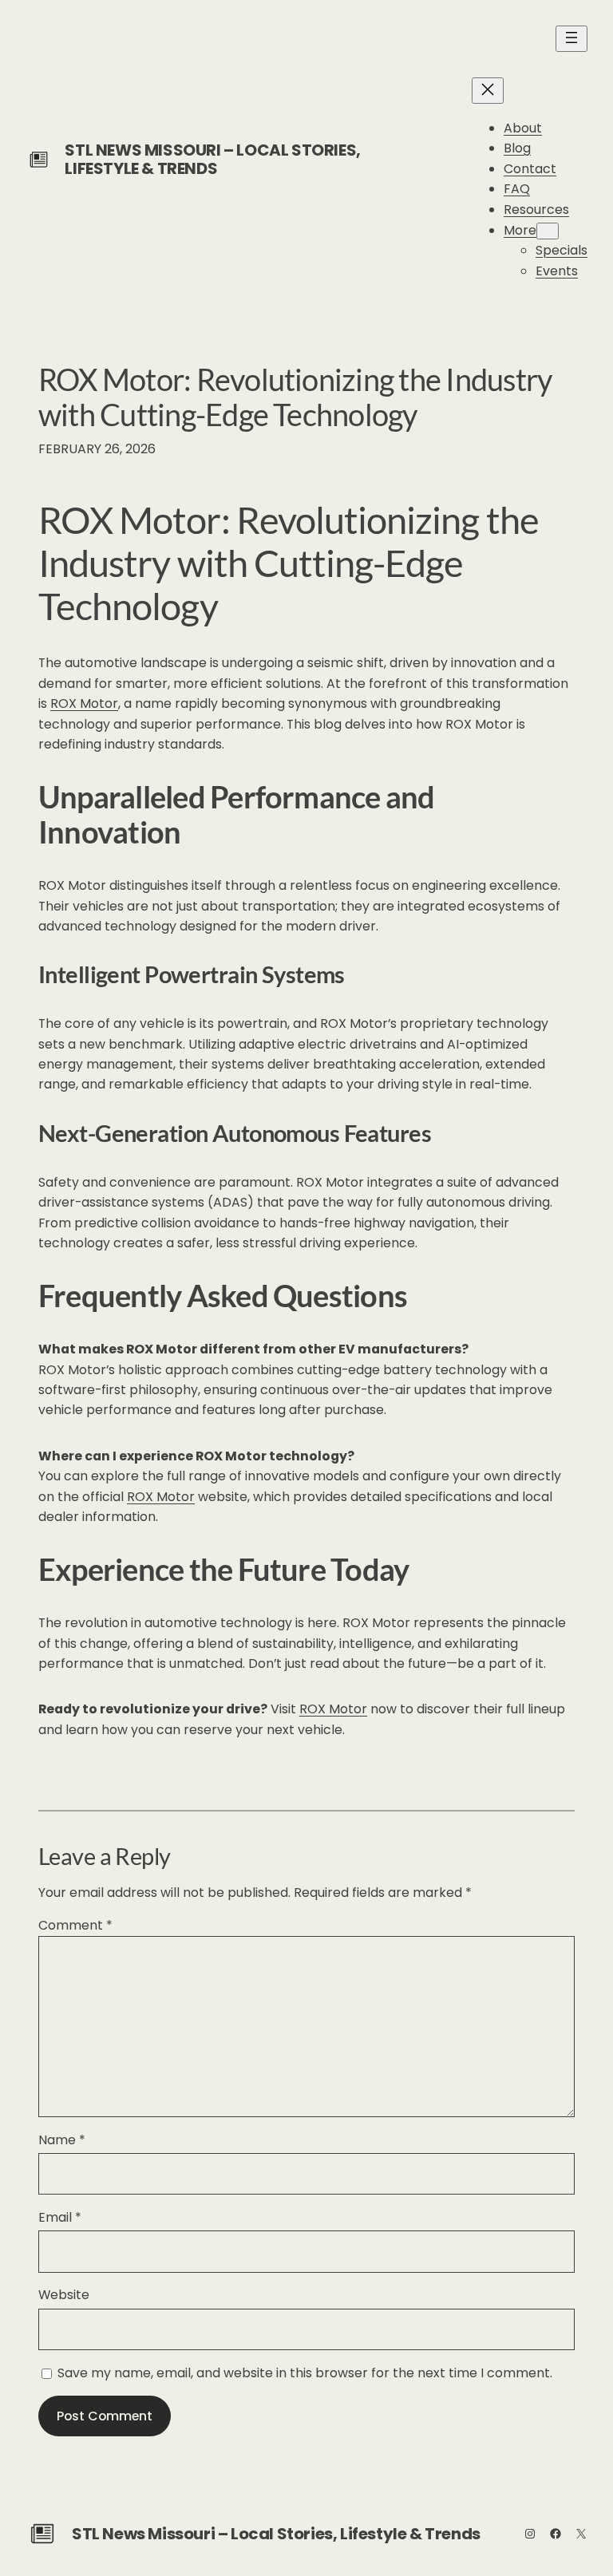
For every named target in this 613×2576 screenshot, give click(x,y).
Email (60, 2217)
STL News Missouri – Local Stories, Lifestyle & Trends (212, 159)
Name (62, 2140)
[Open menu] (571, 39)
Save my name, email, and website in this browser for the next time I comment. (305, 2373)
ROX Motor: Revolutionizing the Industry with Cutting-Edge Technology (295, 397)
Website (64, 2295)
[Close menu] (488, 91)
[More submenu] (548, 231)
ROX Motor (84, 703)
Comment (75, 1925)
